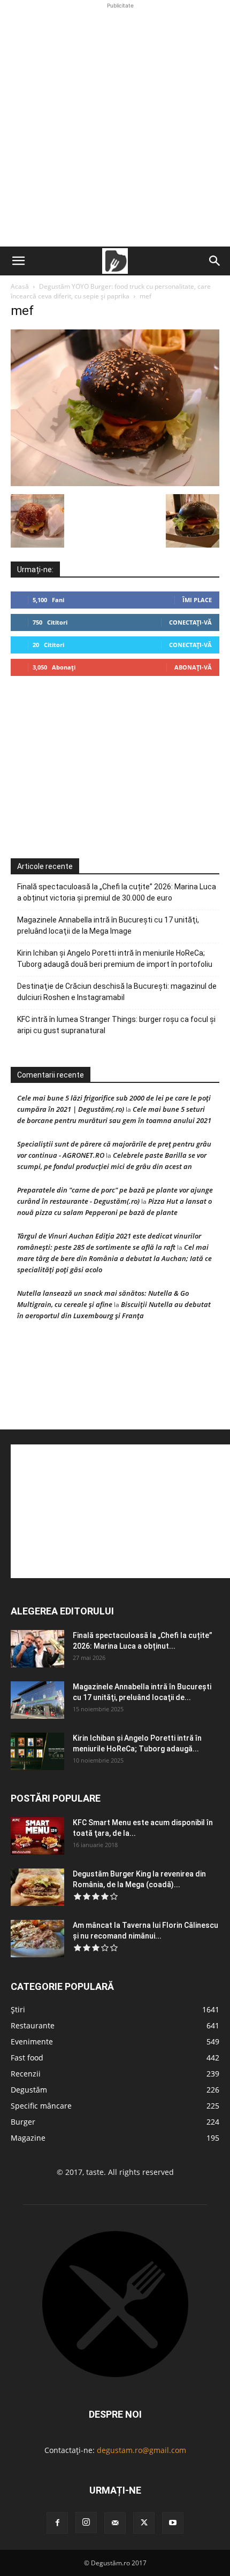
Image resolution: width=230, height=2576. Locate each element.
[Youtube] (173, 2523)
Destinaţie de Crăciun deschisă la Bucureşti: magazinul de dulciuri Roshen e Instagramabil (117, 992)
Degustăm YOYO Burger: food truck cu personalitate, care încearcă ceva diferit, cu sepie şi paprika (111, 291)
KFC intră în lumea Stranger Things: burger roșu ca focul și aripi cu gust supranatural (116, 1025)
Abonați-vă (193, 667)
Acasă (20, 286)
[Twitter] (144, 2523)
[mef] (115, 483)
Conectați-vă (190, 622)
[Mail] (115, 2523)
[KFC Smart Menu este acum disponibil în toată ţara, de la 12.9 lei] (37, 1836)
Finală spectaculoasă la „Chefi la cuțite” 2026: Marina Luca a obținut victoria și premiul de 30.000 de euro (117, 892)
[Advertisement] (115, 126)
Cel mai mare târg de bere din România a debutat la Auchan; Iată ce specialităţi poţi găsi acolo (114, 1258)
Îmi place (197, 600)
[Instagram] (86, 2523)
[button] (18, 261)
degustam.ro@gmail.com (141, 2450)
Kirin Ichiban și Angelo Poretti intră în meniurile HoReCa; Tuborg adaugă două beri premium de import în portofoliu (115, 959)
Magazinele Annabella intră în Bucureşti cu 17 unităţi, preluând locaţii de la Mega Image (108, 925)
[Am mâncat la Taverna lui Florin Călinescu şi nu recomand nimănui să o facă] (37, 1939)
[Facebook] (57, 2523)
